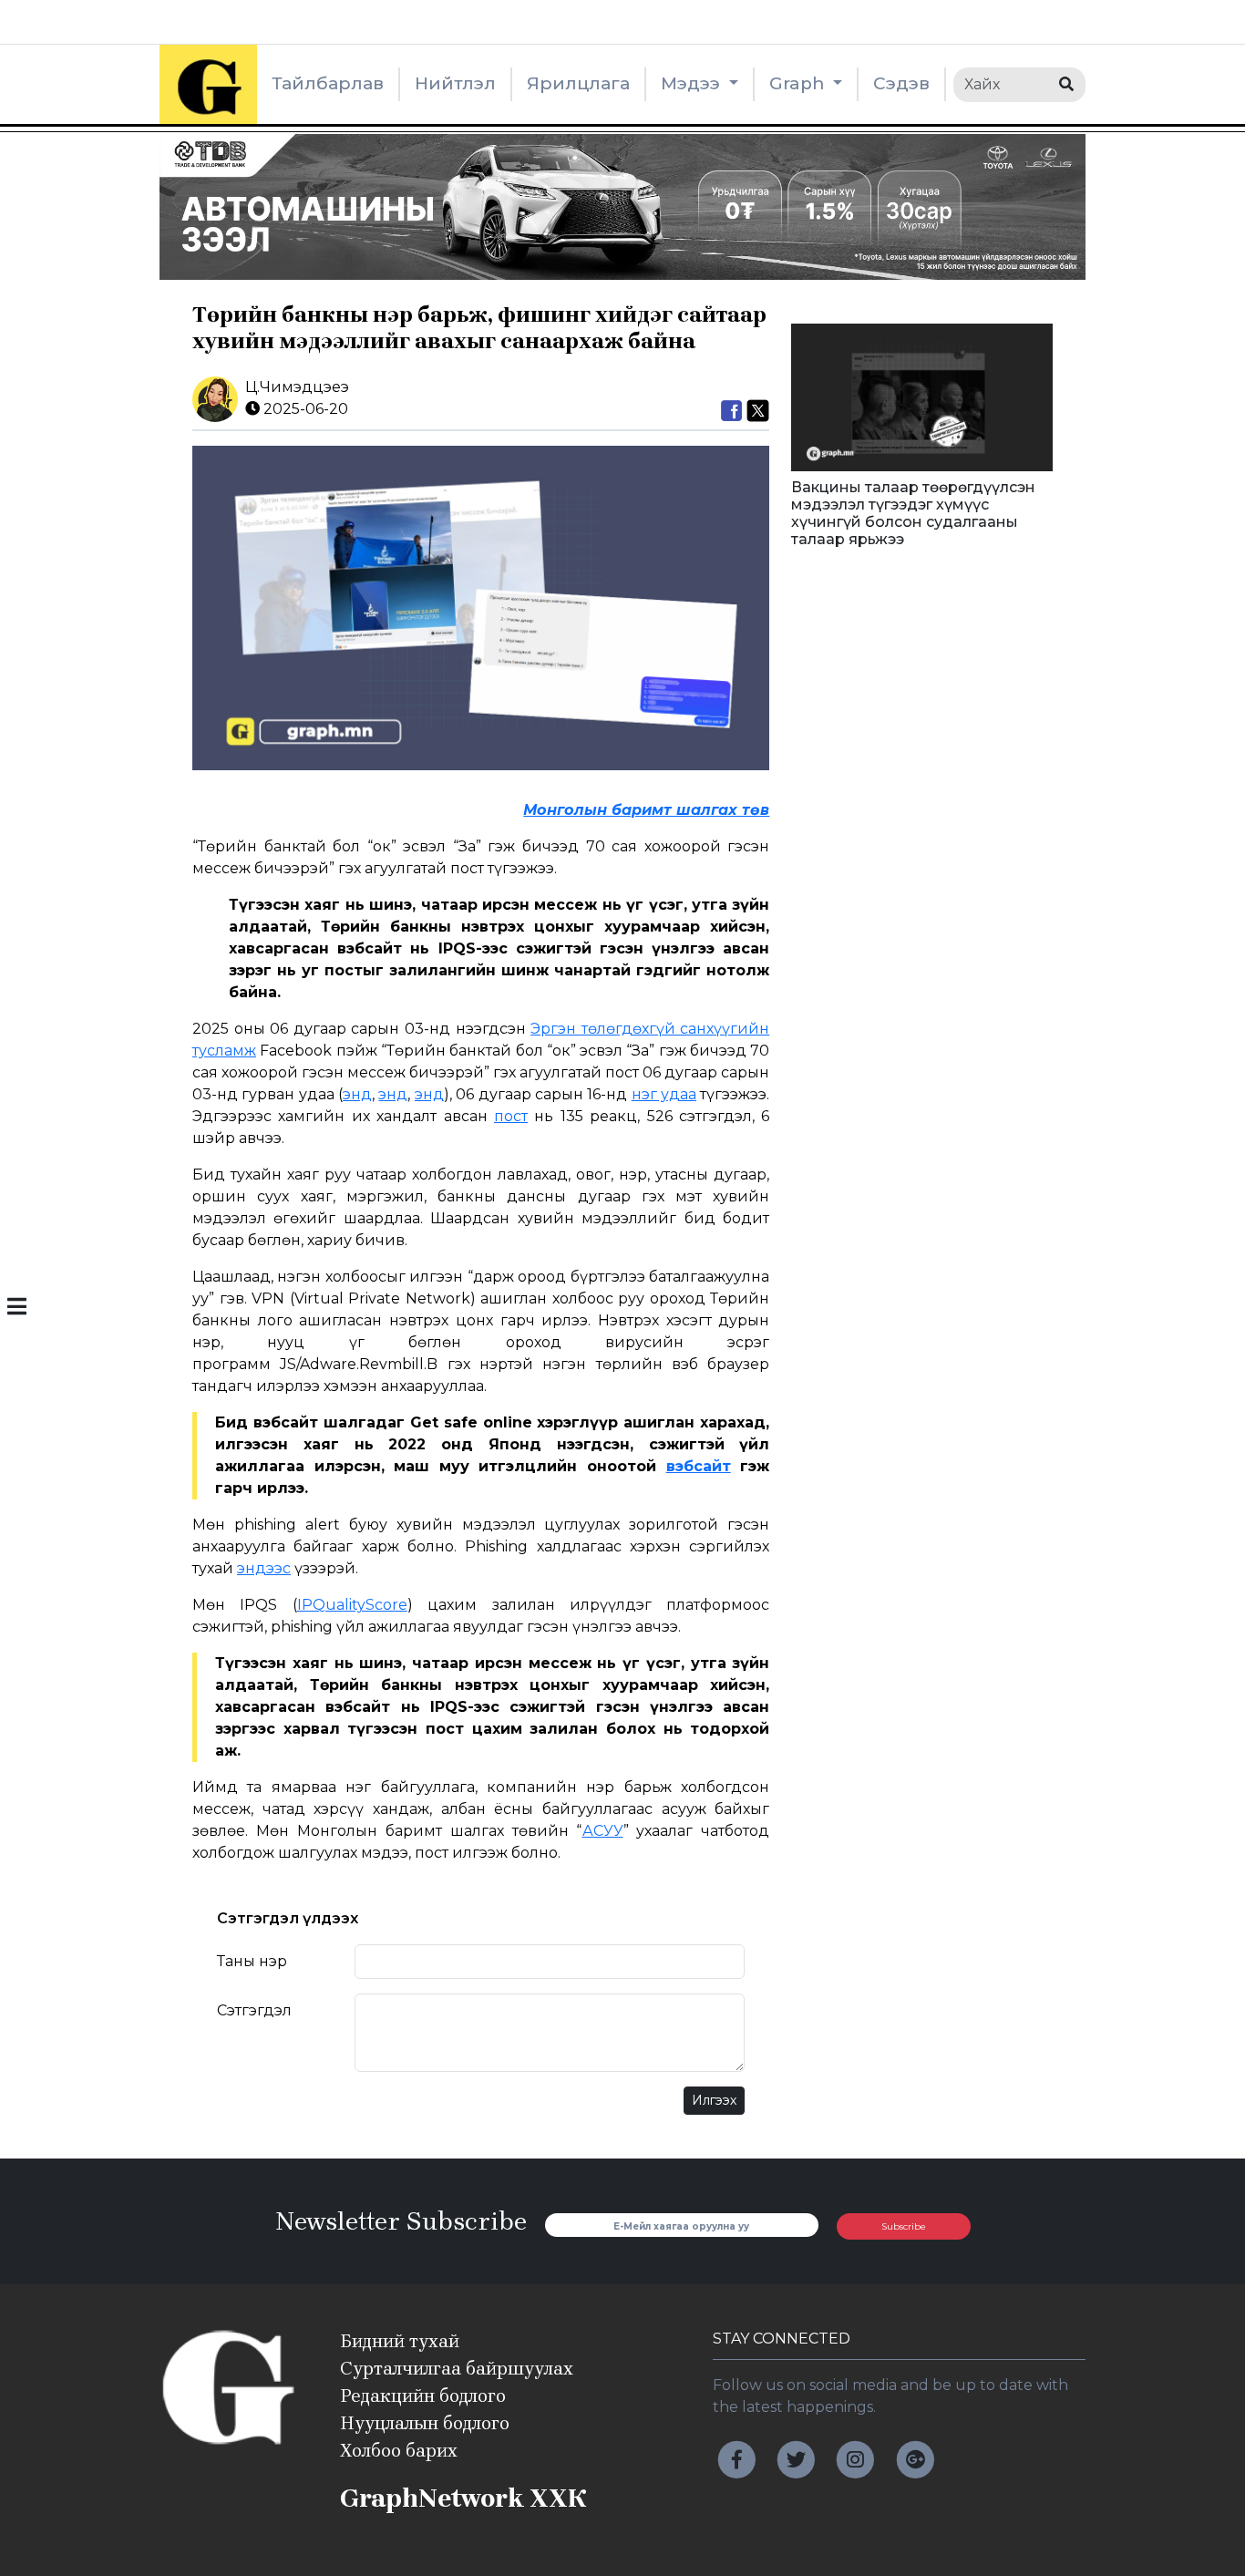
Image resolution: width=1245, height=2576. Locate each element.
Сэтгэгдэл (254, 2010)
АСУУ (603, 1831)
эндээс (264, 1568)
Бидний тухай (400, 2341)
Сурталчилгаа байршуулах (457, 2369)
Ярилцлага (578, 83)
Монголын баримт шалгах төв (646, 810)
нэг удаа (664, 1094)
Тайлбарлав (328, 83)
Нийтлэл (455, 83)
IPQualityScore (352, 1605)
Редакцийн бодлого (423, 2396)
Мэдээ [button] (693, 83)
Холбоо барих (399, 2451)
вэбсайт (699, 1466)
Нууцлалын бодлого (425, 2423)
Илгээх (714, 2100)
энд (357, 1094)
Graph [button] (799, 83)
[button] (17, 1308)
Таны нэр (252, 1961)
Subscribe (904, 2226)
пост (511, 1116)
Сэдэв (901, 83)
